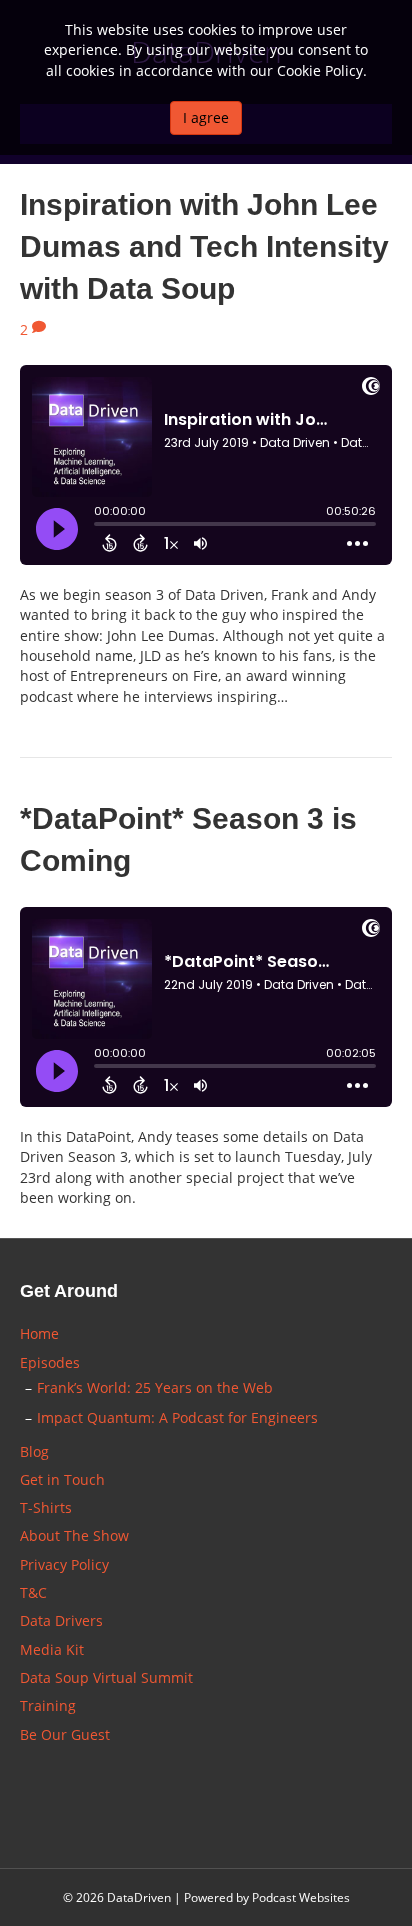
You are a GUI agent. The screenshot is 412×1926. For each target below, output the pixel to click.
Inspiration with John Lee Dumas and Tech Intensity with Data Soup (204, 246)
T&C (33, 1592)
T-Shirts (46, 1507)
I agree (206, 117)
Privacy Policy (64, 1564)
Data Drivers (61, 1620)
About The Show (74, 1535)
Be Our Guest (65, 1734)
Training (48, 1705)
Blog (34, 1451)
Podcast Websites (301, 1897)
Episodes (50, 1362)
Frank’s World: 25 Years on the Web (155, 1387)
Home (39, 1333)
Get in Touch (62, 1479)
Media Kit (52, 1649)
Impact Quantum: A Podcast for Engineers (177, 1417)
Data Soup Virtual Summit (106, 1677)
